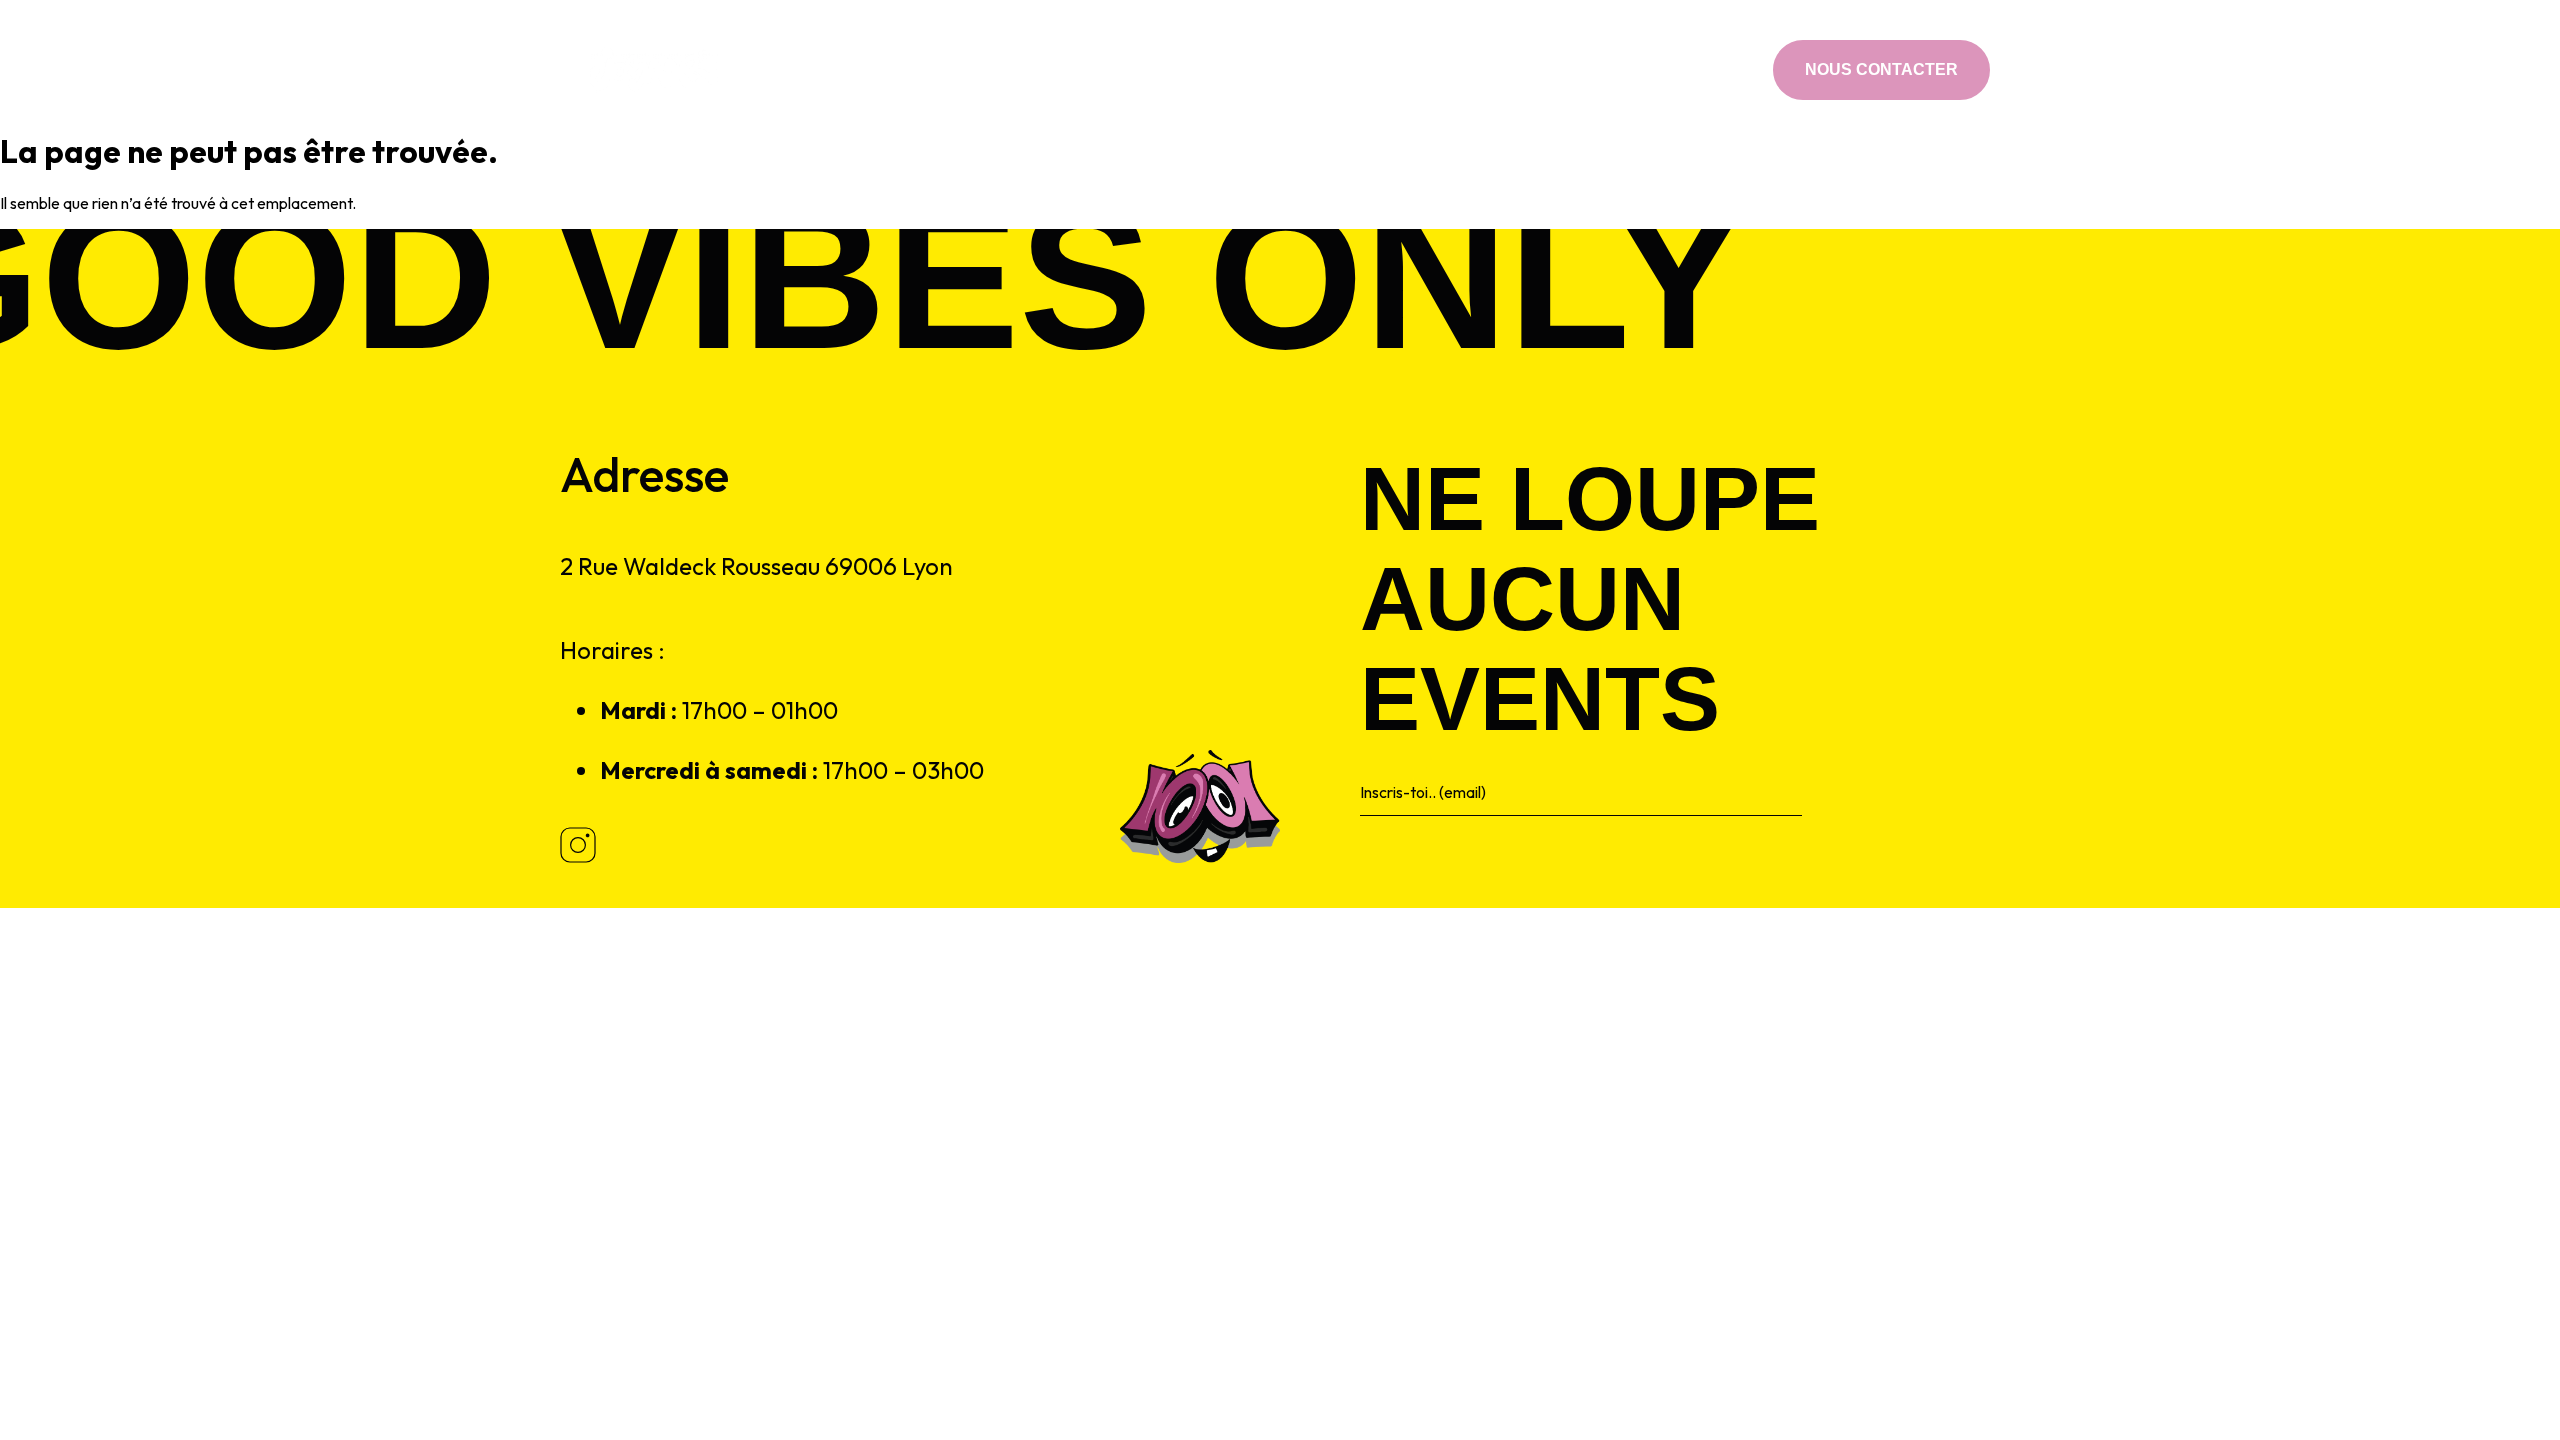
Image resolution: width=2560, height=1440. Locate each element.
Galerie (1497, 70)
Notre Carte (1139, 70)
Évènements (1260, 70)
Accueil (1035, 70)
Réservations (1388, 70)
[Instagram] (1726, 70)
